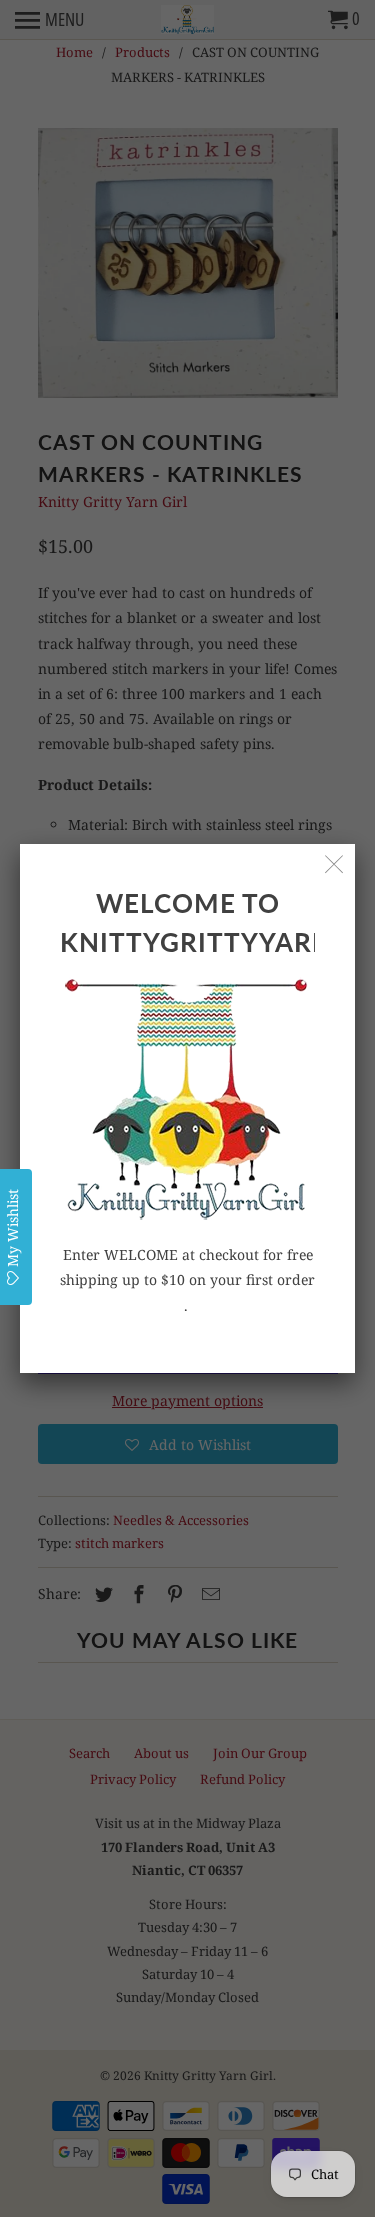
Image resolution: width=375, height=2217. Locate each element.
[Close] (334, 864)
